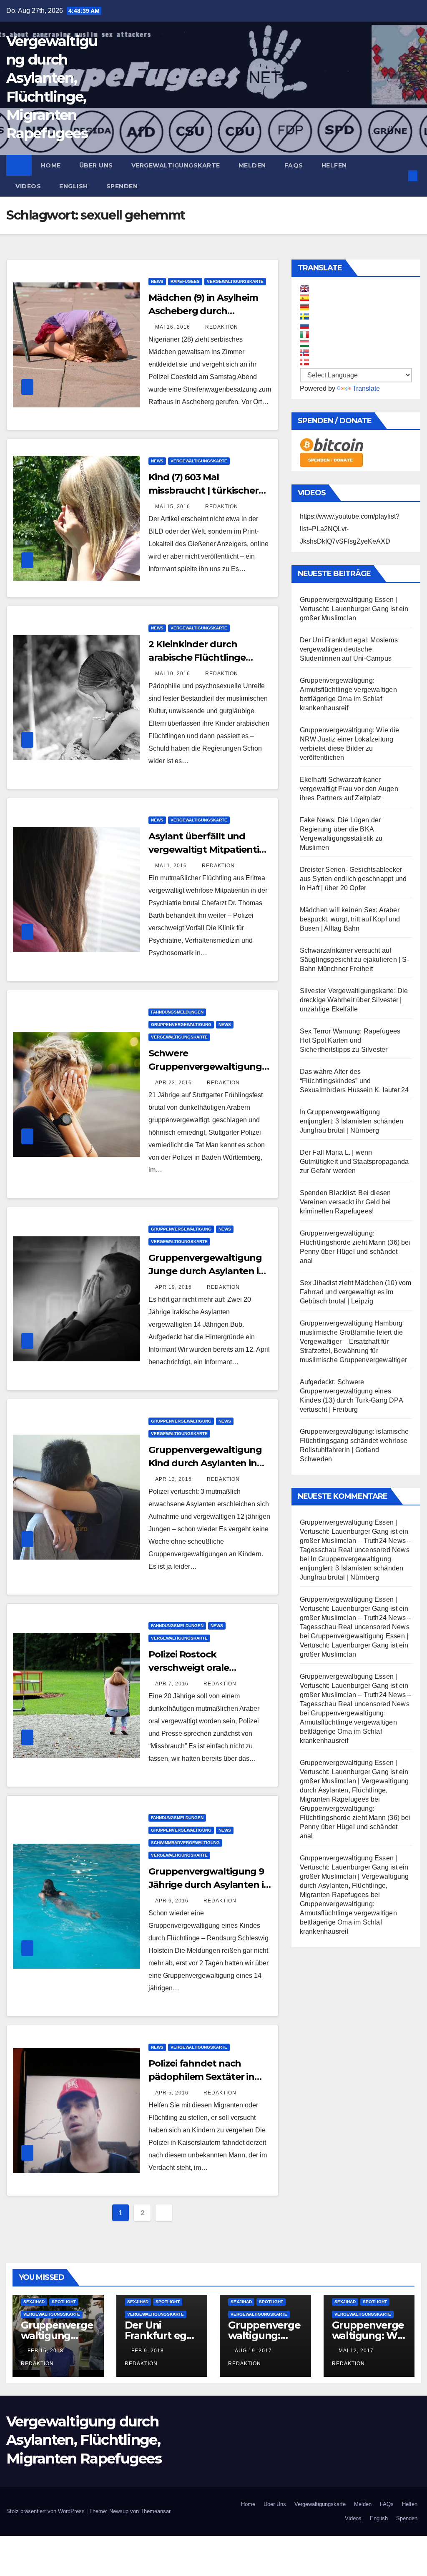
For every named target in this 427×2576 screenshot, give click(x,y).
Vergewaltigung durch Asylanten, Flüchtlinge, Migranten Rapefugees (84, 2440)
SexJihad (34, 2302)
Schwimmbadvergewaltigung (185, 1843)
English (74, 186)
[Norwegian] (304, 353)
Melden (252, 165)
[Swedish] (304, 316)
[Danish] (304, 362)
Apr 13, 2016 (173, 1479)
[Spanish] (304, 298)
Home (51, 165)
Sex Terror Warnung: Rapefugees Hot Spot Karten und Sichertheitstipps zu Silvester (350, 1040)
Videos (28, 186)
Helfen (334, 165)
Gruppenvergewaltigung (181, 1025)
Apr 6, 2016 (172, 1901)
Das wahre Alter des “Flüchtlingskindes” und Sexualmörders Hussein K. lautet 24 (354, 1081)
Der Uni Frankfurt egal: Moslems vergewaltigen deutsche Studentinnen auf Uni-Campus (349, 649)
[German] (304, 307)
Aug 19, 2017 (253, 2351)
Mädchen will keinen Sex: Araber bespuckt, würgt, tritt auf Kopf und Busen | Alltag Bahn (350, 919)
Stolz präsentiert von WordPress (46, 2511)
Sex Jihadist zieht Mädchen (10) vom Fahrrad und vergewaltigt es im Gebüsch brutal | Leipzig (356, 1292)
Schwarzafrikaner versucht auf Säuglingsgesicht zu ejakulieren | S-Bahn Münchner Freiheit (354, 960)
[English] (304, 289)
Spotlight (64, 2302)
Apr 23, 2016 (173, 1083)
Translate (366, 388)
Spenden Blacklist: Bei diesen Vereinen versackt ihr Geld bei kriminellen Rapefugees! (345, 1202)
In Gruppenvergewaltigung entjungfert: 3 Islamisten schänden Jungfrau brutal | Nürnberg (352, 1121)
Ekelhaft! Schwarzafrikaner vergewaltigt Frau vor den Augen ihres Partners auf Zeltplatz (349, 789)
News (157, 281)
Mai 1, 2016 (171, 866)
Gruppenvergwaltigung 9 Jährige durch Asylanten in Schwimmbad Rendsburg (209, 1885)
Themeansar (156, 2511)
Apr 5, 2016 (172, 2093)
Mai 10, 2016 (173, 674)
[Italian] (304, 334)
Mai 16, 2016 (173, 327)
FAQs (294, 165)
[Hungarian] (304, 344)
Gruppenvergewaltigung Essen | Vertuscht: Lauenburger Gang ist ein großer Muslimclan (354, 609)
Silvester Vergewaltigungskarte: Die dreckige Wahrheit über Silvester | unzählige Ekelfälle (354, 1000)
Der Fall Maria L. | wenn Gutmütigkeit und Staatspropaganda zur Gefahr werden (354, 1162)
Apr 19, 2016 (173, 1287)
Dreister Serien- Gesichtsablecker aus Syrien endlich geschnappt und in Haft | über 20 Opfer (353, 879)
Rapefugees (185, 281)
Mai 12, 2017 (356, 2351)
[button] (399, 176)
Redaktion (221, 327)
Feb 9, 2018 (148, 2351)
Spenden (122, 186)
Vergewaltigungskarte (176, 165)
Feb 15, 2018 (45, 2351)
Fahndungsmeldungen (177, 1012)
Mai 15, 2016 (173, 507)
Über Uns (96, 165)
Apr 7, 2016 (172, 1684)
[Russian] (304, 325)
